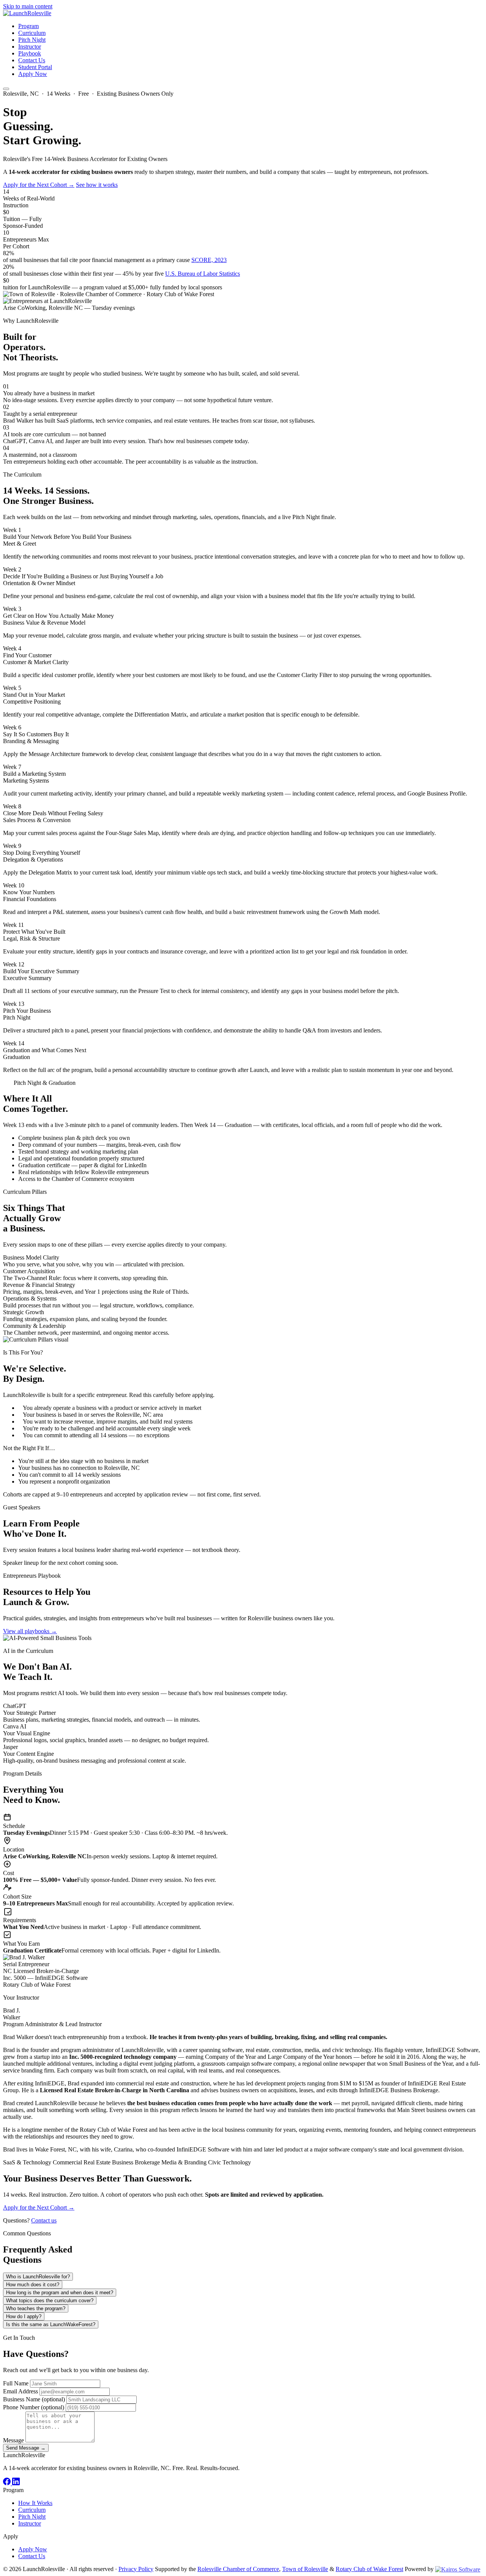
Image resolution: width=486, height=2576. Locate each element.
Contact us (44, 2220)
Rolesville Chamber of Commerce (238, 2569)
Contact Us (32, 60)
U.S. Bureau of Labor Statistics (203, 274)
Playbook (30, 53)
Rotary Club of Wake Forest (369, 2569)
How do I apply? (24, 2316)
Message (13, 2440)
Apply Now (33, 74)
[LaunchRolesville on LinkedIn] (16, 2483)
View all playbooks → (30, 1631)
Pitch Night (32, 40)
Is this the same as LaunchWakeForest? (51, 2324)
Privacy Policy (136, 2569)
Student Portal (35, 67)
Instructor (30, 47)
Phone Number (34, 2407)
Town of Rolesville (305, 2569)
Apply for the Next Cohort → (39, 185)
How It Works (35, 2503)
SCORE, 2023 (209, 260)
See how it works (97, 185)
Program (28, 26)
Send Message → (26, 2448)
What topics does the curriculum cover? (50, 2301)
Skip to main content (28, 6)
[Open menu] (6, 89)
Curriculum (32, 33)
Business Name (34, 2399)
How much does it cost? (33, 2285)
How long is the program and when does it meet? (60, 2293)
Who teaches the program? (36, 2308)
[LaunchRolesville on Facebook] (8, 2483)
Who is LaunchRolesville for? (38, 2277)
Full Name (16, 2383)
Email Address (21, 2391)
